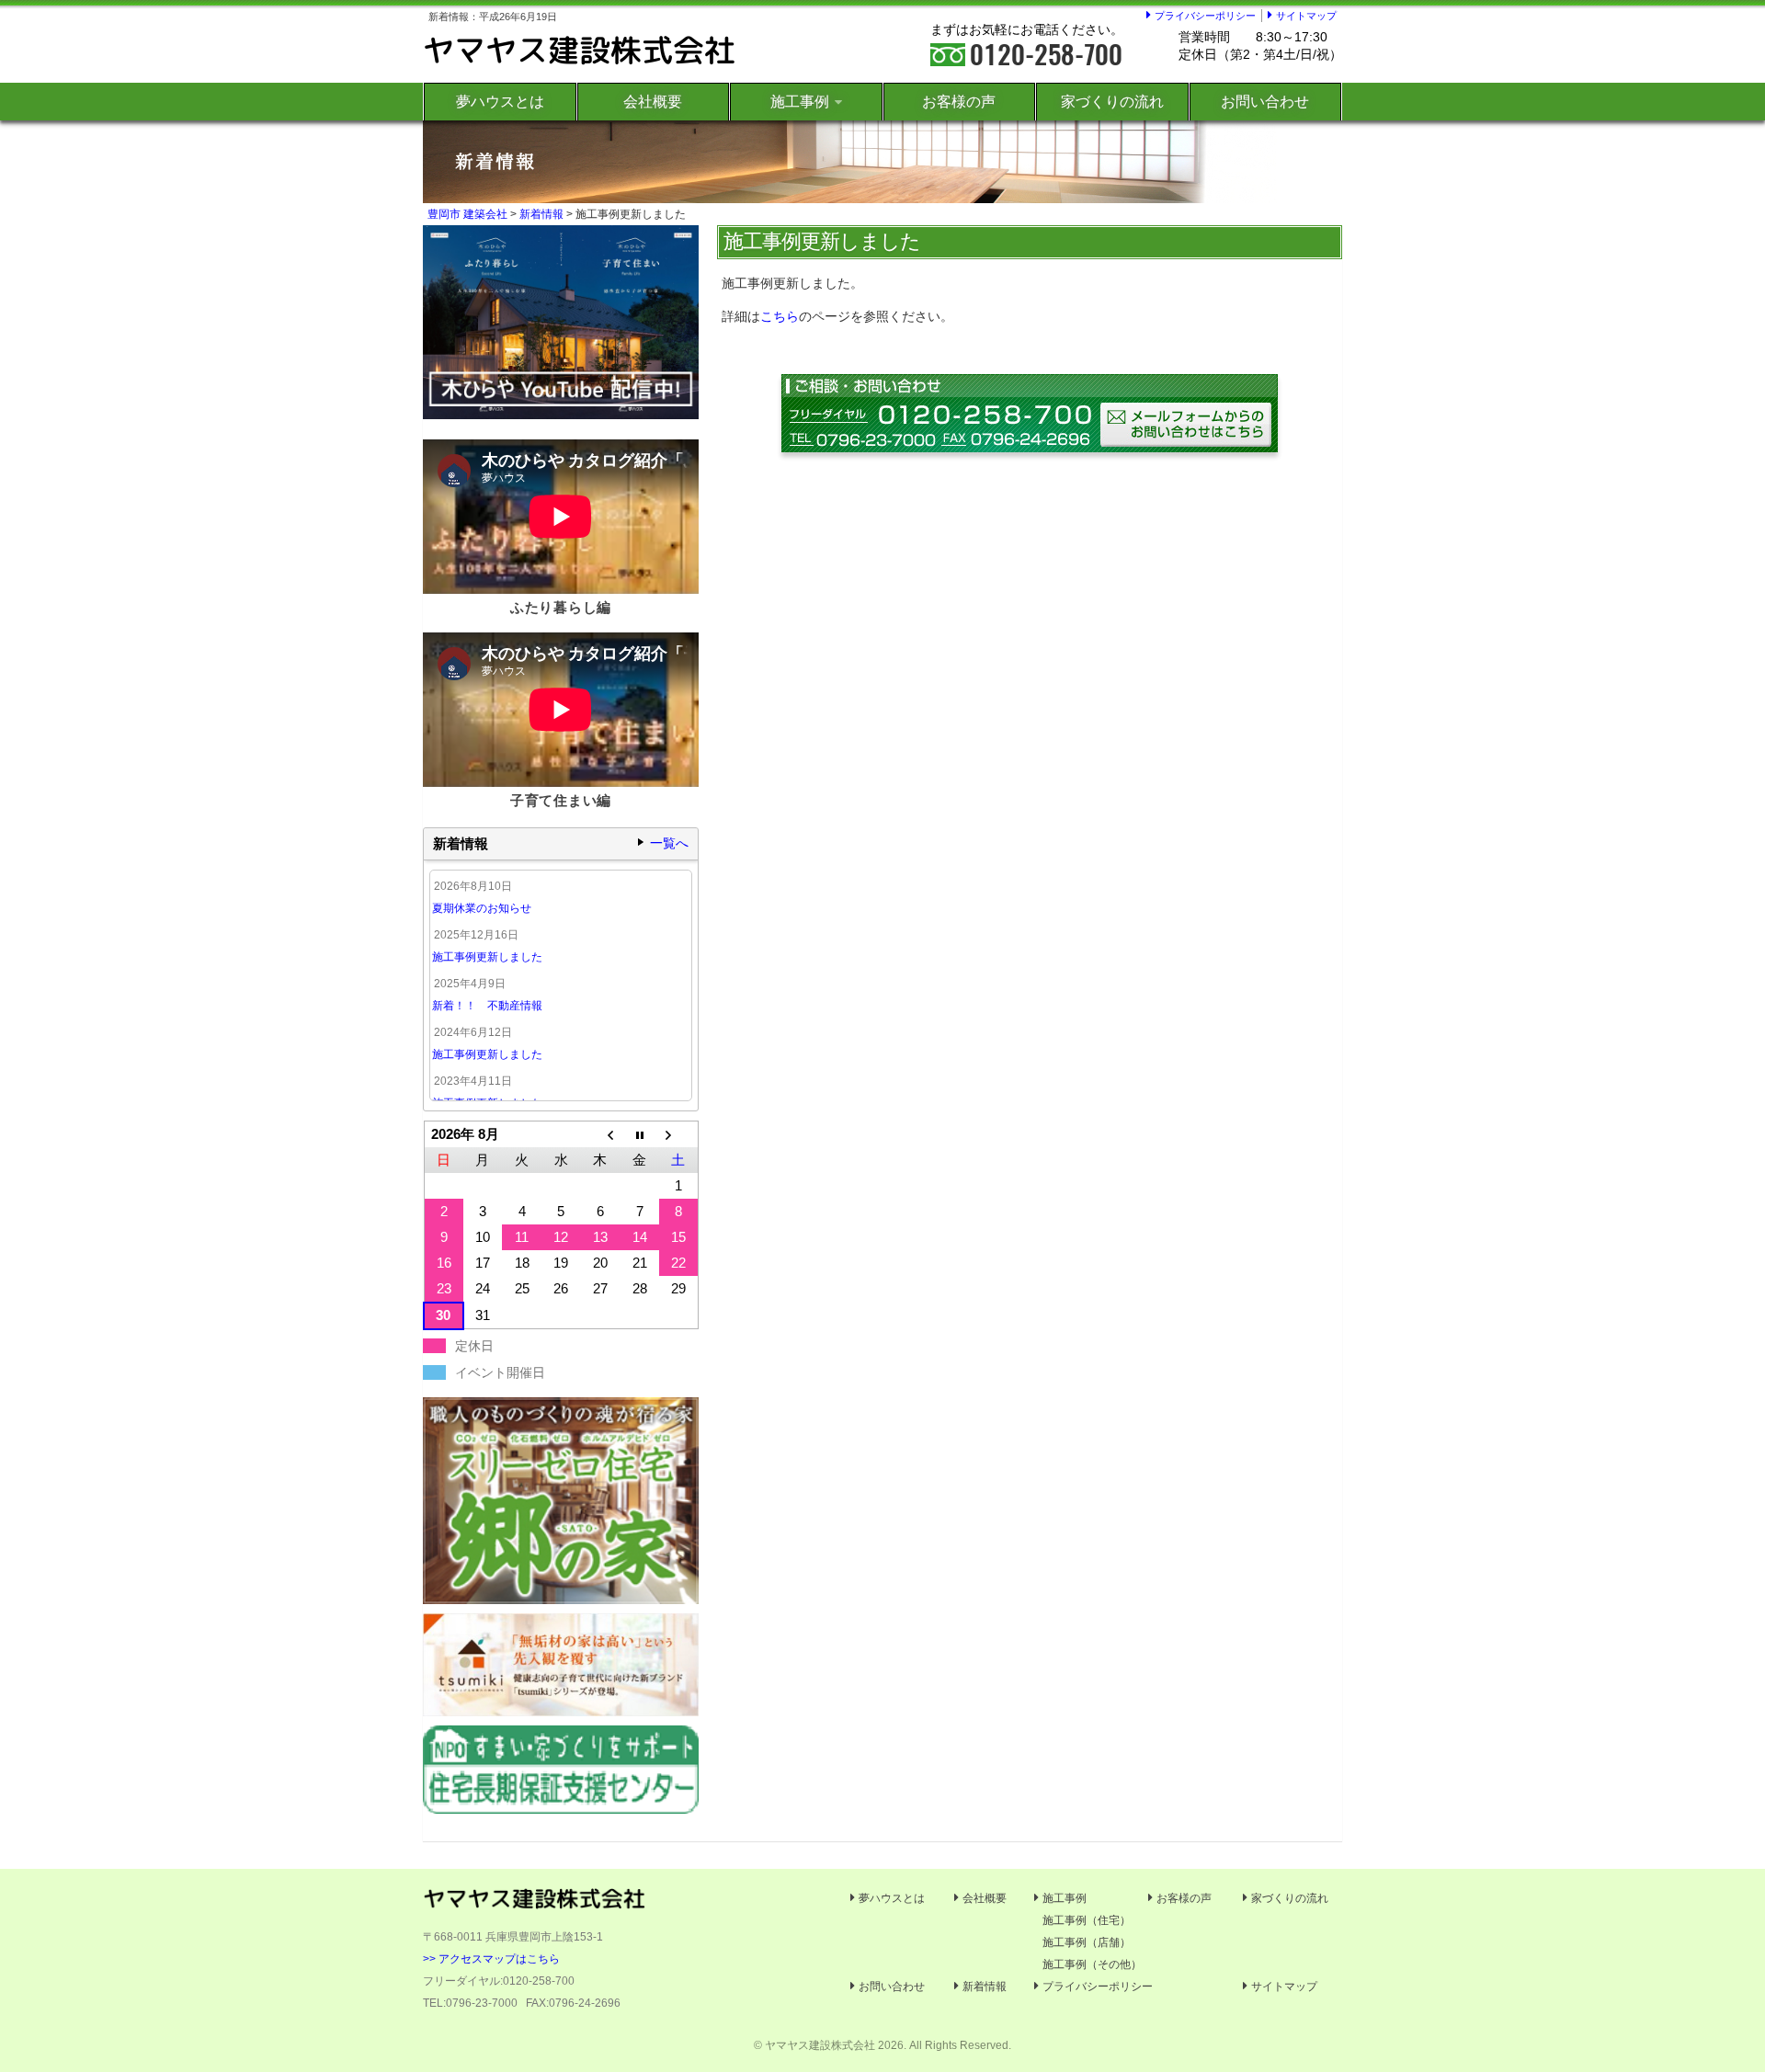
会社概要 (653, 102)
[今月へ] (639, 1135)
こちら (780, 316)
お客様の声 (959, 102)
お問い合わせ (1265, 102)
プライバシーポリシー (1205, 16)
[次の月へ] (679, 1135)
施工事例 (800, 102)
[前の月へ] (601, 1135)
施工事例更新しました (487, 957)
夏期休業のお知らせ (482, 908)
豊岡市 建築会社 (467, 214)
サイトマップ (1306, 16)
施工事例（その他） (1092, 1964)
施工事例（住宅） (1087, 1920)
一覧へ (669, 843)
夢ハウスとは (500, 102)
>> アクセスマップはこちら (491, 1959)
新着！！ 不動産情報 (487, 1006)
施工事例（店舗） (1087, 1942)
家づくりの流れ (1112, 102)
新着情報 (541, 214)
